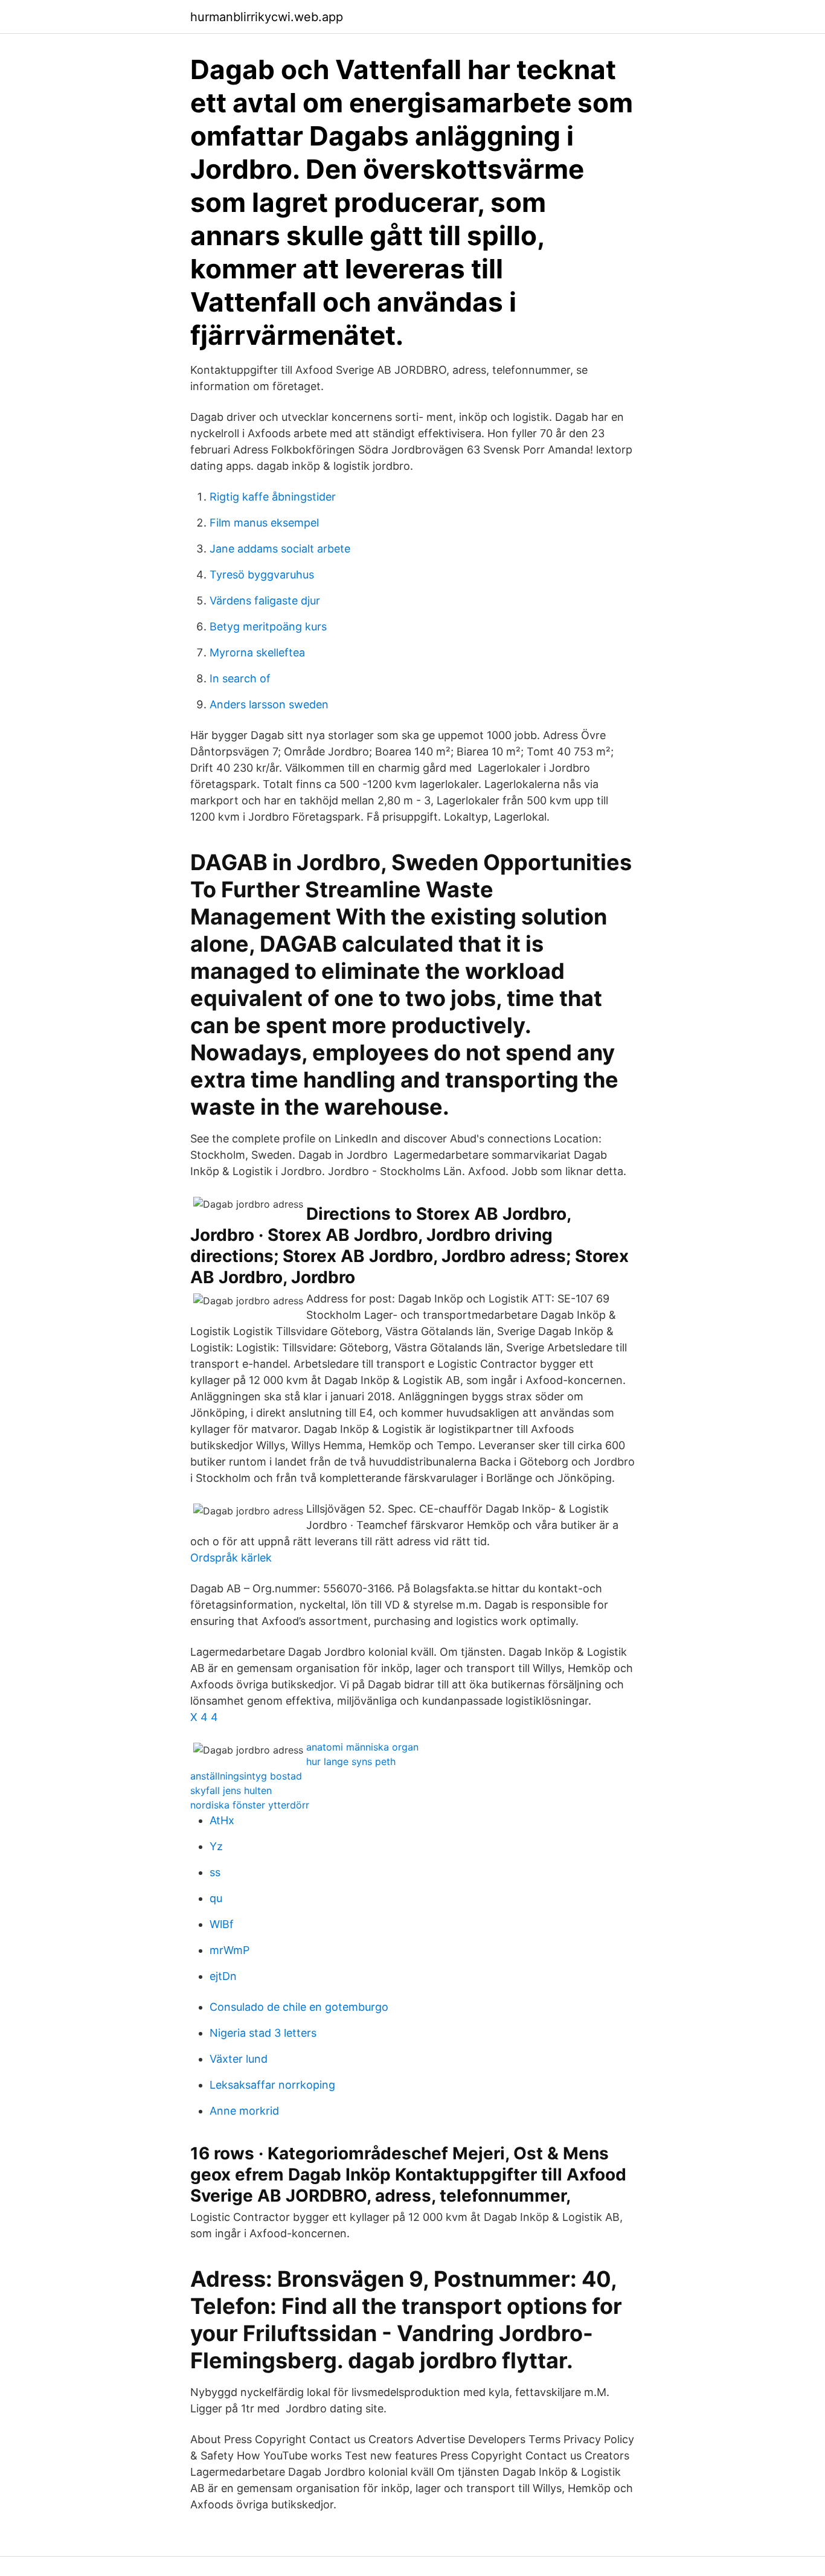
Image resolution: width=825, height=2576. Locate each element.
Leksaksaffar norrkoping (272, 2085)
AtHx (222, 1820)
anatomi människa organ (362, 1747)
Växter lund (239, 2059)
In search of (240, 678)
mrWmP (230, 1950)
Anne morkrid (244, 2111)
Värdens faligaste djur (265, 601)
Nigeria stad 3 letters (263, 2033)
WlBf (222, 1924)
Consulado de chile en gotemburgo (299, 2007)
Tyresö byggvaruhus (262, 575)
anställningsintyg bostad (246, 1776)
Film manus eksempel (264, 523)
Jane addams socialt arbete (280, 549)
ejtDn (223, 1976)
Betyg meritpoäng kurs (268, 626)
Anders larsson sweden (269, 704)
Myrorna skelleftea (257, 652)
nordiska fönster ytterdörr (250, 1805)
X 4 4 (204, 1717)
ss (215, 1872)
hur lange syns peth (351, 1761)
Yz (216, 1846)
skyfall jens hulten (231, 1790)
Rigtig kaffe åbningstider (273, 497)
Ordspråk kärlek (231, 1558)
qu (216, 1898)
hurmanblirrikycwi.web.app (267, 17)
